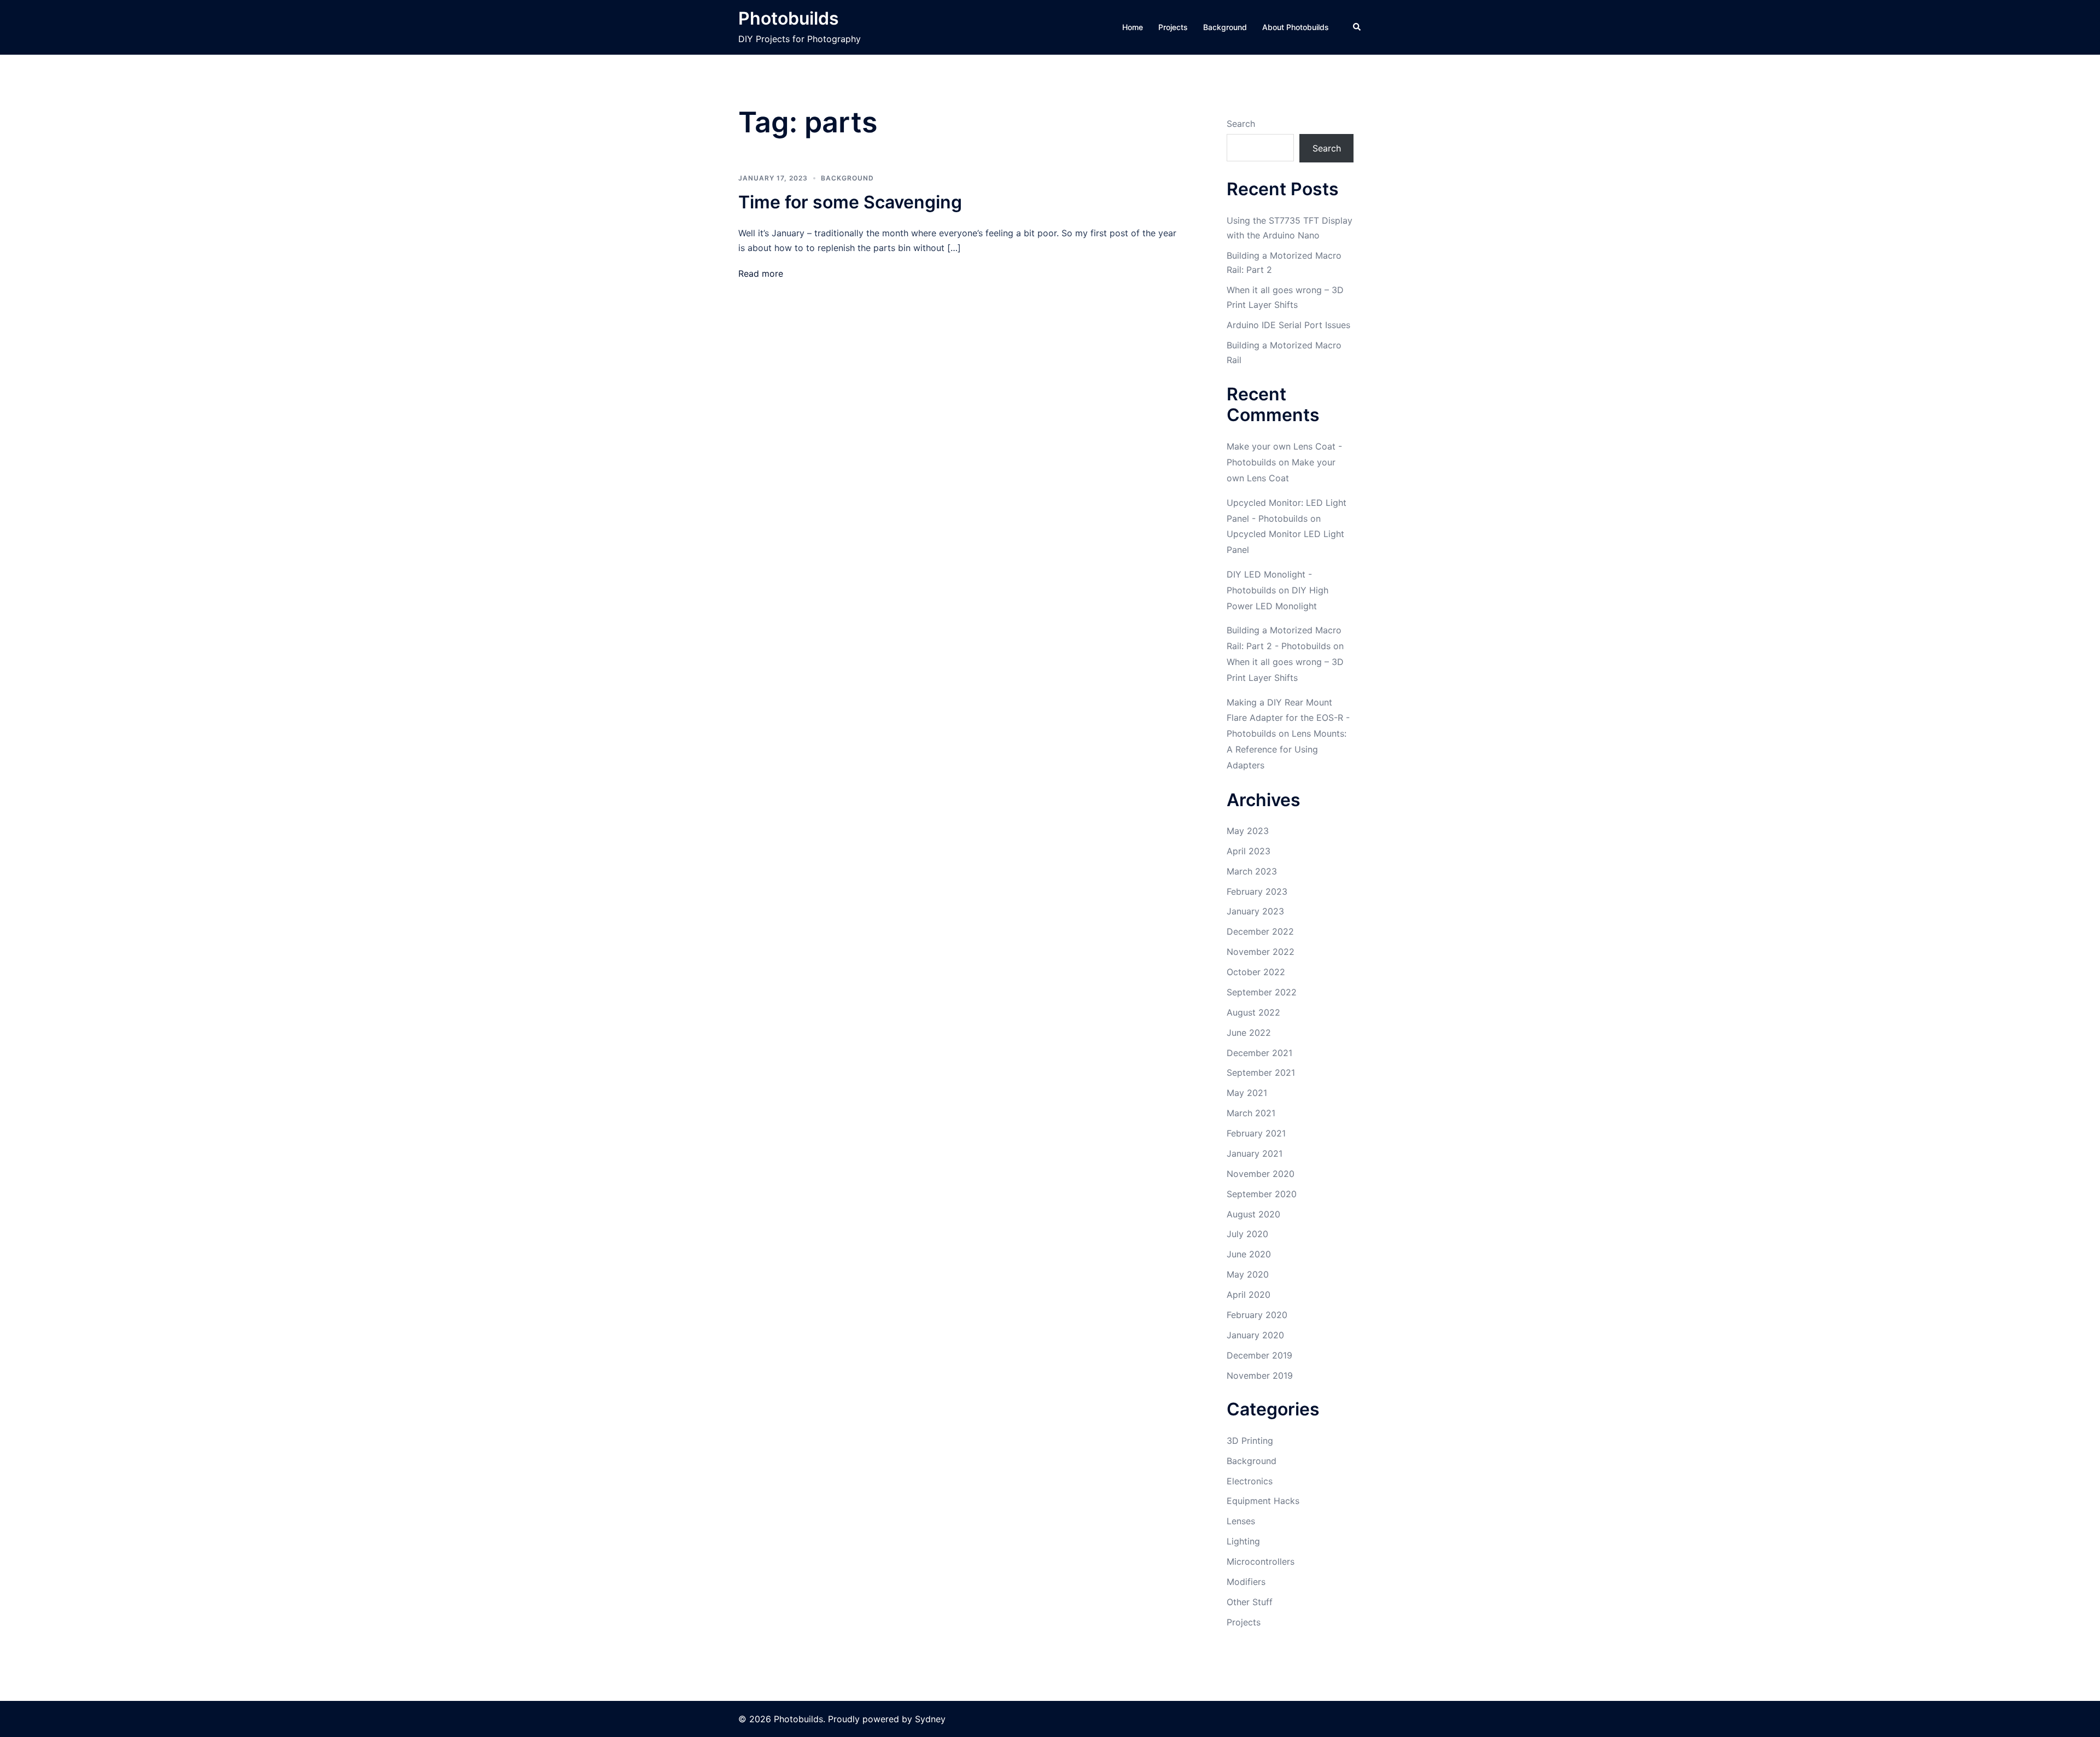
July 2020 (1247, 1234)
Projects (1173, 27)
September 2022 (1262, 992)
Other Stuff (1250, 1602)
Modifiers (1246, 1582)
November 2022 (1261, 952)
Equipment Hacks (1263, 1501)
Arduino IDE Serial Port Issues (1288, 325)
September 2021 (1261, 1072)
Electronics (1250, 1481)
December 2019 (1259, 1355)
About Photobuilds (1296, 27)
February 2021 (1256, 1133)
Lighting (1243, 1541)
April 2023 (1249, 851)
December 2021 (1259, 1053)
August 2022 (1253, 1012)
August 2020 (1253, 1214)
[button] (1357, 27)
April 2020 (1249, 1295)
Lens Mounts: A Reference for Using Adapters (1287, 749)
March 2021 (1251, 1113)
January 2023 (1255, 911)
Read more (761, 273)
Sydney (930, 1719)
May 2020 (1248, 1274)
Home (1133, 27)
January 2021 (1255, 1153)
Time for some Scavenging (850, 202)
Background (1225, 27)
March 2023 (1252, 871)
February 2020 (1257, 1315)
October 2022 (1256, 972)
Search (1241, 124)
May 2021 (1247, 1093)
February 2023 (1257, 891)
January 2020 (1255, 1335)
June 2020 (1249, 1254)
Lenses (1241, 1521)
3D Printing (1250, 1441)
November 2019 (1260, 1375)
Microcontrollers (1261, 1561)
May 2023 (1248, 831)
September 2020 (1262, 1194)
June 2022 (1249, 1033)
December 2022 (1260, 931)
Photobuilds (789, 18)
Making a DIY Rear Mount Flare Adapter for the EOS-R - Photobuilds (1288, 718)
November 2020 (1261, 1174)
